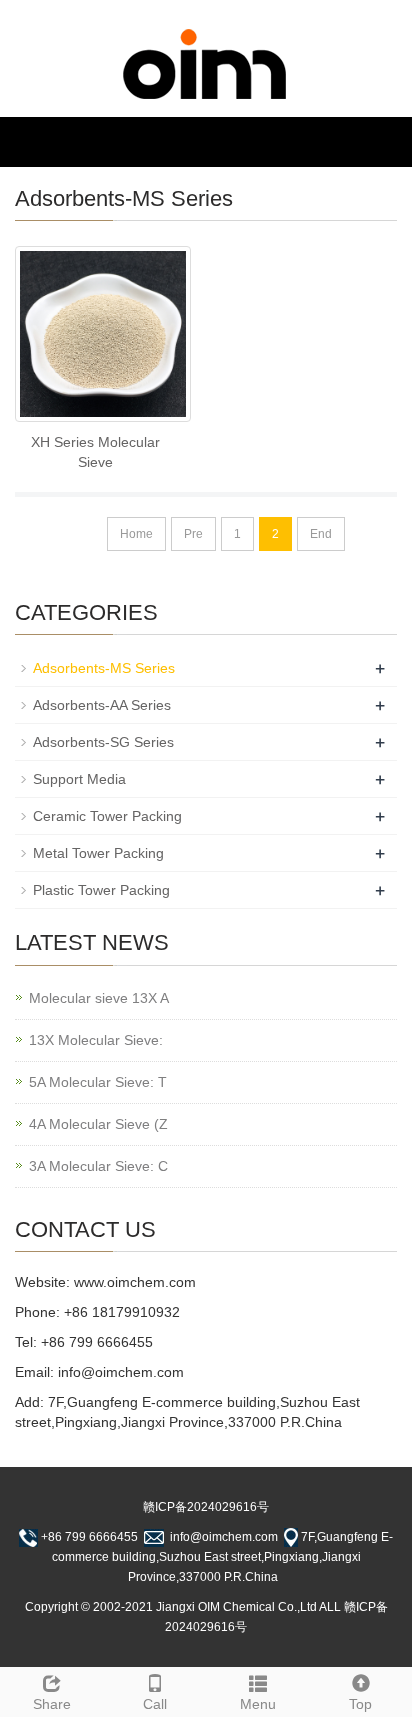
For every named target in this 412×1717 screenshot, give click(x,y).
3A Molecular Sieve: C (98, 1166)
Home (136, 534)
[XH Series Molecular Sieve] (103, 334)
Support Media (79, 779)
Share (52, 1704)
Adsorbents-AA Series (102, 705)
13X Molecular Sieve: (96, 1040)
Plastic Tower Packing (101, 890)
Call (155, 1704)
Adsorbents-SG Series (103, 742)
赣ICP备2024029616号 (206, 1507)
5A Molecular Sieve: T (98, 1082)
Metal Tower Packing (98, 853)
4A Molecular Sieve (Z (98, 1124)
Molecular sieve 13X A (99, 998)
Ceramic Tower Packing (107, 816)
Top (360, 1704)
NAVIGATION (63, 141)
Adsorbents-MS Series (104, 668)
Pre (193, 534)
